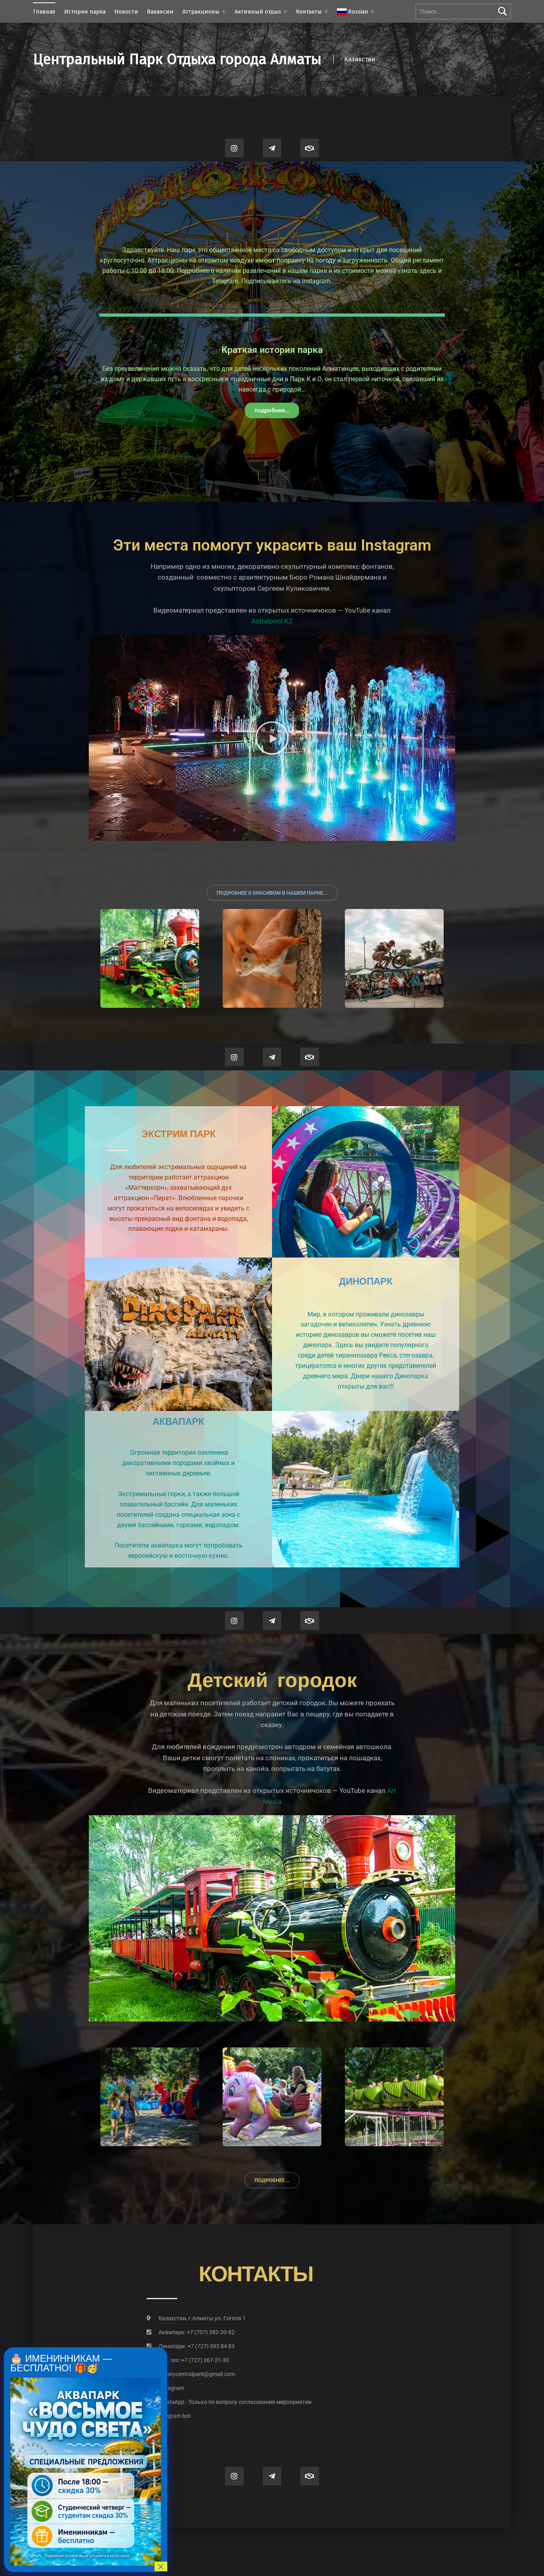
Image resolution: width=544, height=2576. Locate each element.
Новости (126, 12)
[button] (272, 738)
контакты (256, 2275)
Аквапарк (178, 1422)
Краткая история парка (272, 350)
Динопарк (366, 1282)
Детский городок (272, 1680)
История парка (85, 12)
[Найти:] (463, 12)
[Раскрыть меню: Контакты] (326, 12)
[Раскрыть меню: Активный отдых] (285, 12)
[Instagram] (234, 148)
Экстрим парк (179, 1134)
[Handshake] (310, 148)
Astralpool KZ (272, 621)
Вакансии (160, 12)
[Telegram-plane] (272, 148)
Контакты (309, 12)
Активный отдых (258, 12)
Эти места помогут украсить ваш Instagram (272, 545)
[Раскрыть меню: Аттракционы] (224, 12)
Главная (44, 12)
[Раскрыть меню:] (372, 12)
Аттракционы (201, 12)
